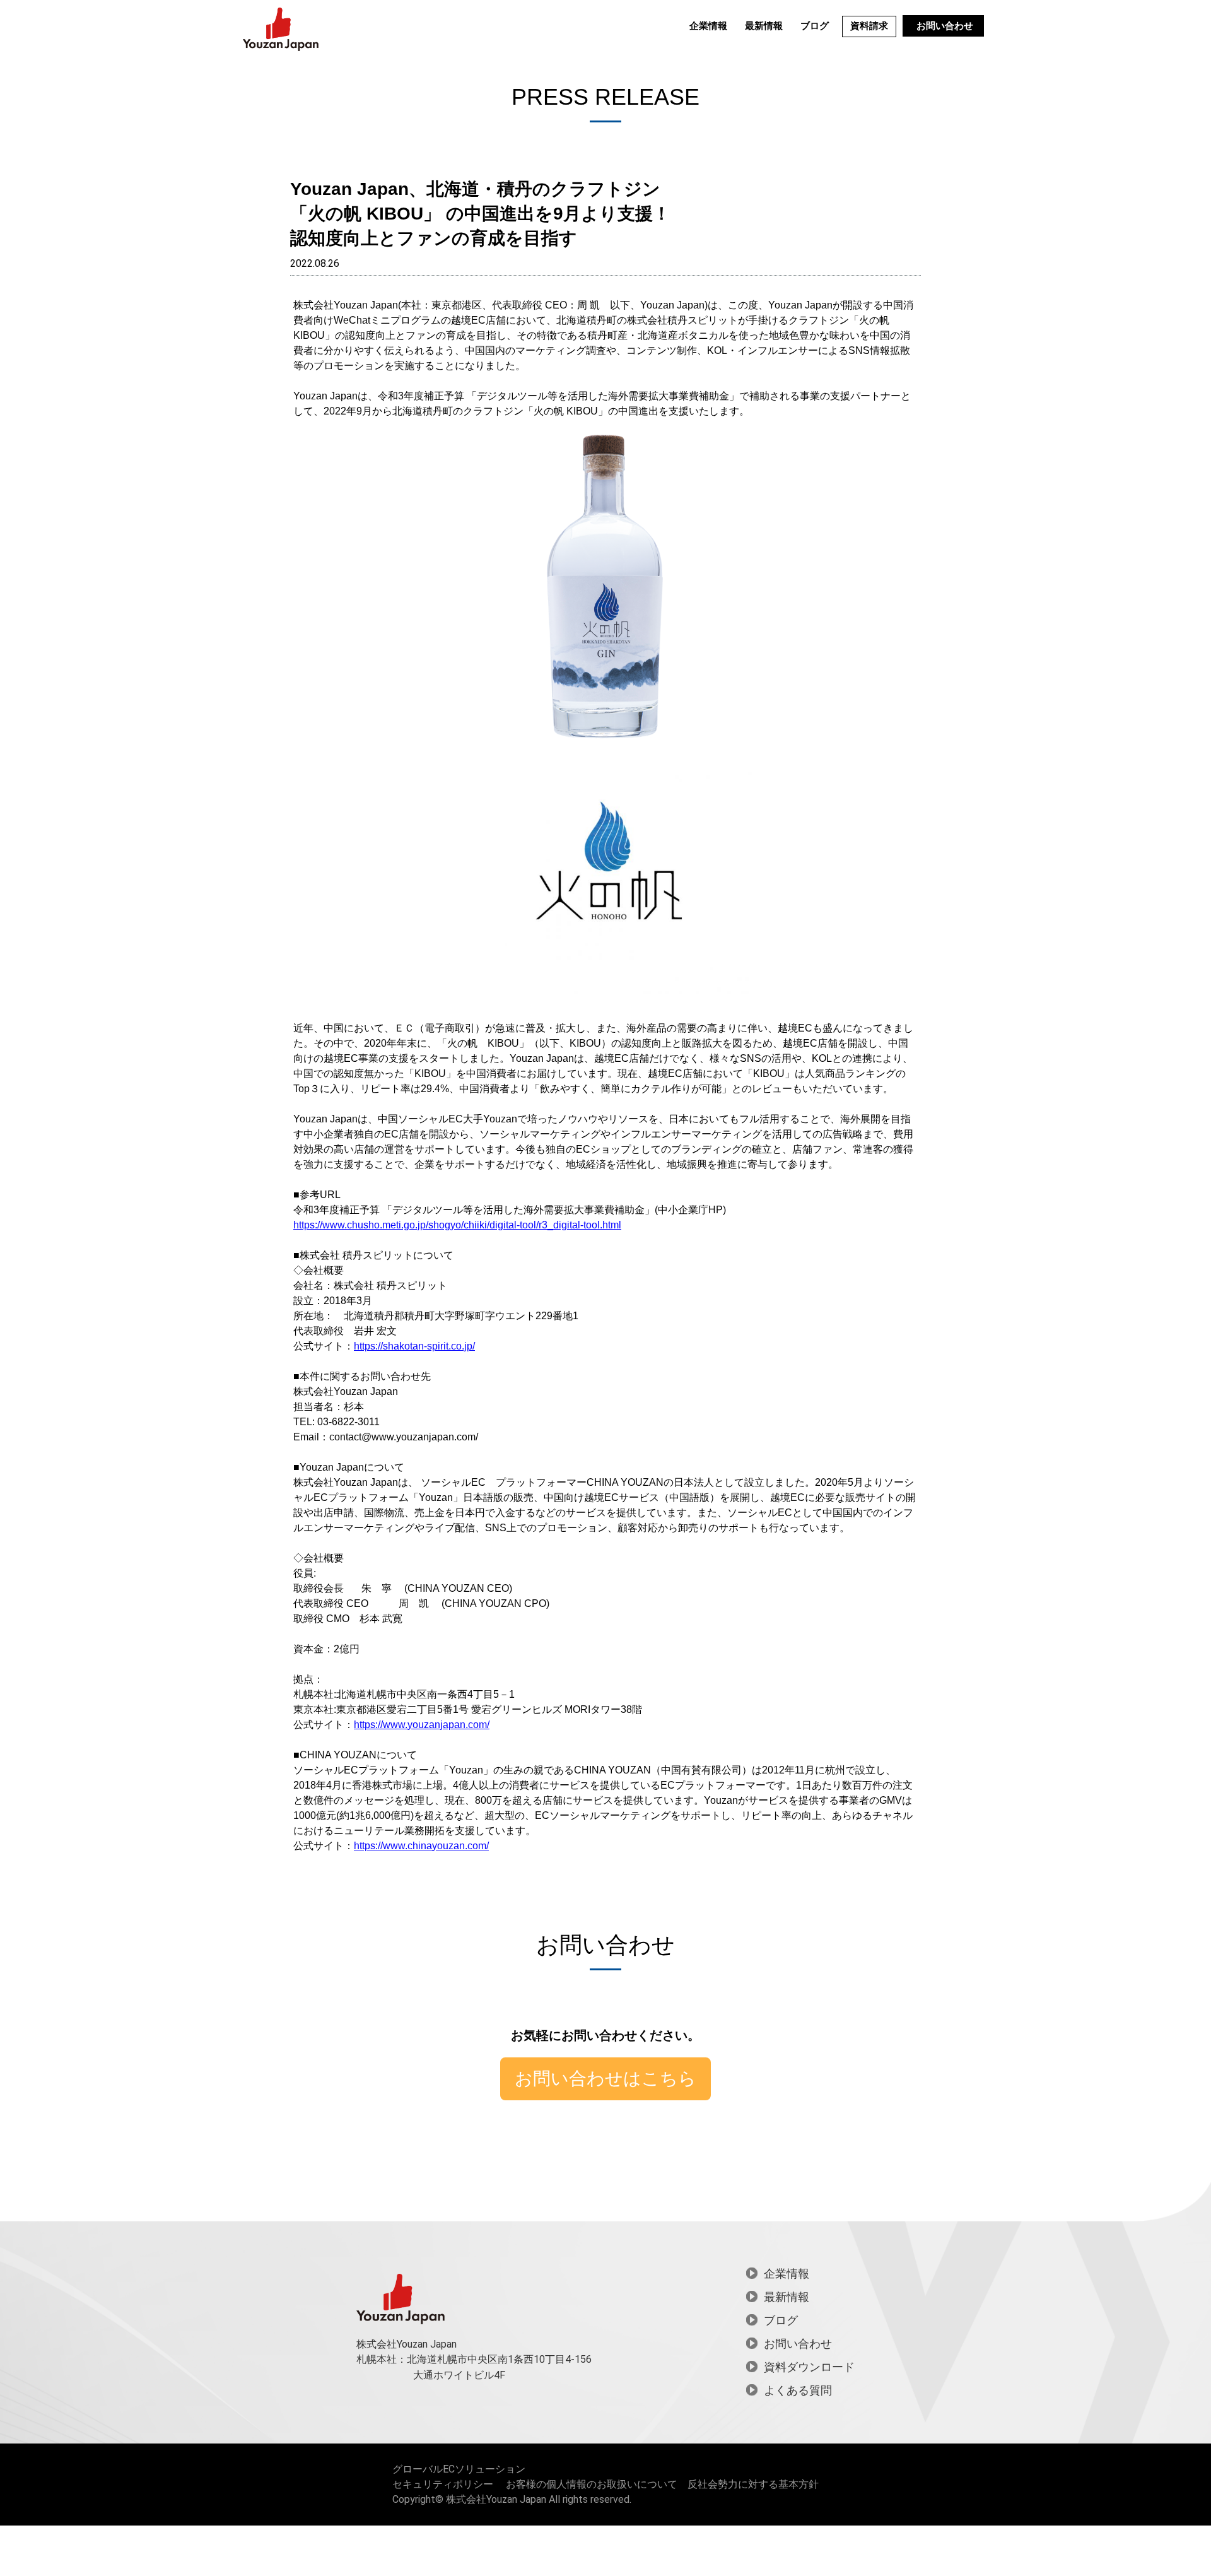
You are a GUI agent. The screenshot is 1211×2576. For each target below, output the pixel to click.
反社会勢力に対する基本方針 (753, 2484)
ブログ (815, 26)
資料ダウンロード (809, 2367)
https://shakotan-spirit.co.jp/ (414, 1346)
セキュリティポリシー (443, 2484)
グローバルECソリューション (459, 2469)
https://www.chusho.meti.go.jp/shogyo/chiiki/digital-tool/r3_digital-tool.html (457, 1225)
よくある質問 (798, 2390)
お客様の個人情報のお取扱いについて (592, 2484)
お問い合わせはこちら (605, 2079)
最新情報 (764, 26)
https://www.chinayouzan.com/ (421, 1846)
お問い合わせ (945, 26)
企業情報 (708, 26)
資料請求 (869, 26)
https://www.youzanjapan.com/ (422, 1725)
